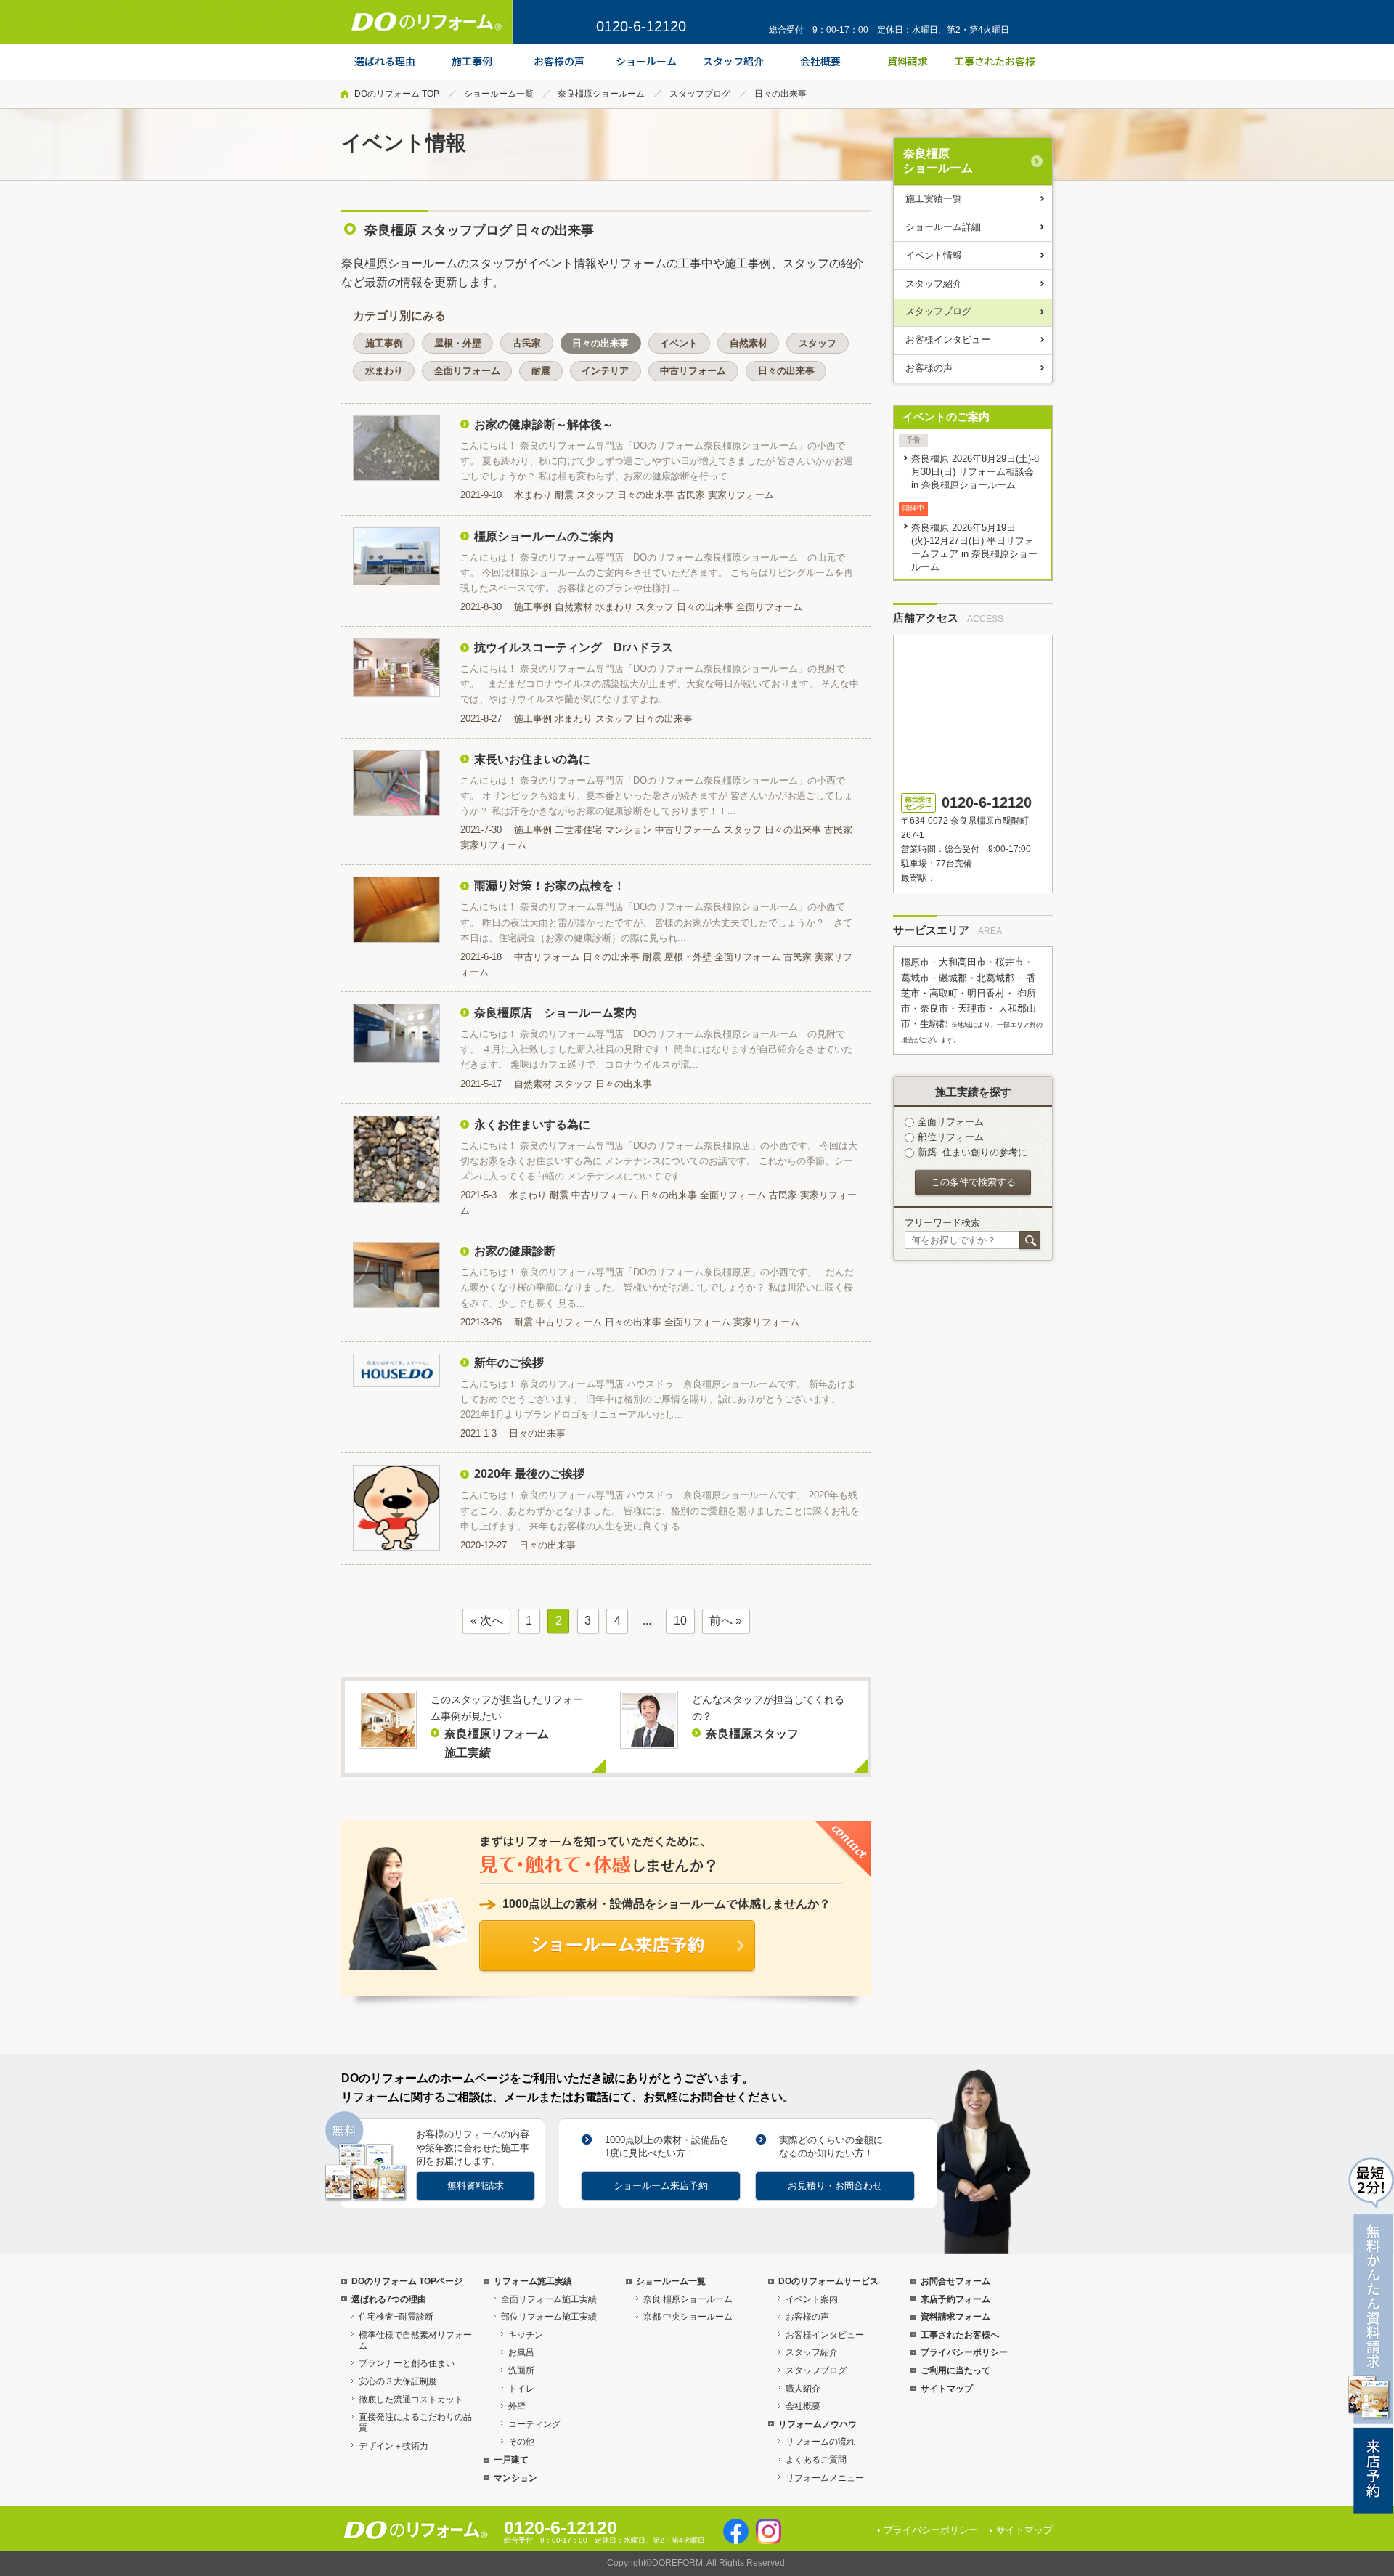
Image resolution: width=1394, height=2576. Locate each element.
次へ (492, 1621)
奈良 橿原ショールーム (688, 2299)
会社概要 (803, 2406)
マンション (515, 2478)
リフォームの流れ (820, 2442)
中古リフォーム (693, 371)
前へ (721, 1621)
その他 (521, 2442)
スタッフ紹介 (934, 284)
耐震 (541, 371)
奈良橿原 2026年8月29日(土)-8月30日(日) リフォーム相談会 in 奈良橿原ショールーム (975, 472)
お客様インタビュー (948, 340)
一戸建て (511, 2460)
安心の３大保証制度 (398, 2381)
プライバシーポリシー (964, 2352)
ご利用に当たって (955, 2370)
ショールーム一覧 (499, 94)
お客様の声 (929, 368)
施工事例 (384, 343)
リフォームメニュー (825, 2478)
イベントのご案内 (946, 417)
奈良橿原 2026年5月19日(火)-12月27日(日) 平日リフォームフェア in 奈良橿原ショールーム (974, 547)
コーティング (534, 2424)
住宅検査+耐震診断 (396, 2317)
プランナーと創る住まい (407, 2363)
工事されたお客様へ (960, 2335)
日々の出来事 (600, 343)
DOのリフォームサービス (828, 2281)
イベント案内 (812, 2299)
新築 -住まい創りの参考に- (974, 1152)
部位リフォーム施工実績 (549, 2317)
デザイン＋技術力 (394, 2446)
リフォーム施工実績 (533, 2281)
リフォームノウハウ (818, 2424)
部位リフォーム (951, 1137)
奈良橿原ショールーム (601, 94)
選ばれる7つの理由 (389, 2299)
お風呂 (521, 2352)
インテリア (605, 371)
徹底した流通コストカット (411, 2400)
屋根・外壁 (458, 343)
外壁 (517, 2406)
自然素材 (749, 343)
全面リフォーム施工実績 (549, 2299)
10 (680, 1621)
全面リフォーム (467, 371)
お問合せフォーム (955, 2281)
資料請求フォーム (955, 2317)
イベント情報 (934, 255)
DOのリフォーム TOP (397, 94)
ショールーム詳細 (943, 227)
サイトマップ (947, 2389)
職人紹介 (803, 2389)
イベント (679, 343)
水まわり (384, 371)
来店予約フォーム (955, 2299)
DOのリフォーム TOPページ (407, 2281)
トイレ (521, 2389)
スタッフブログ (700, 94)
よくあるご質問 (816, 2460)
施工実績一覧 (934, 199)
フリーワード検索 (942, 1223)
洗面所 (521, 2370)
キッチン (526, 2335)
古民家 (527, 343)
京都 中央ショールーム (688, 2317)
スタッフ (818, 343)
